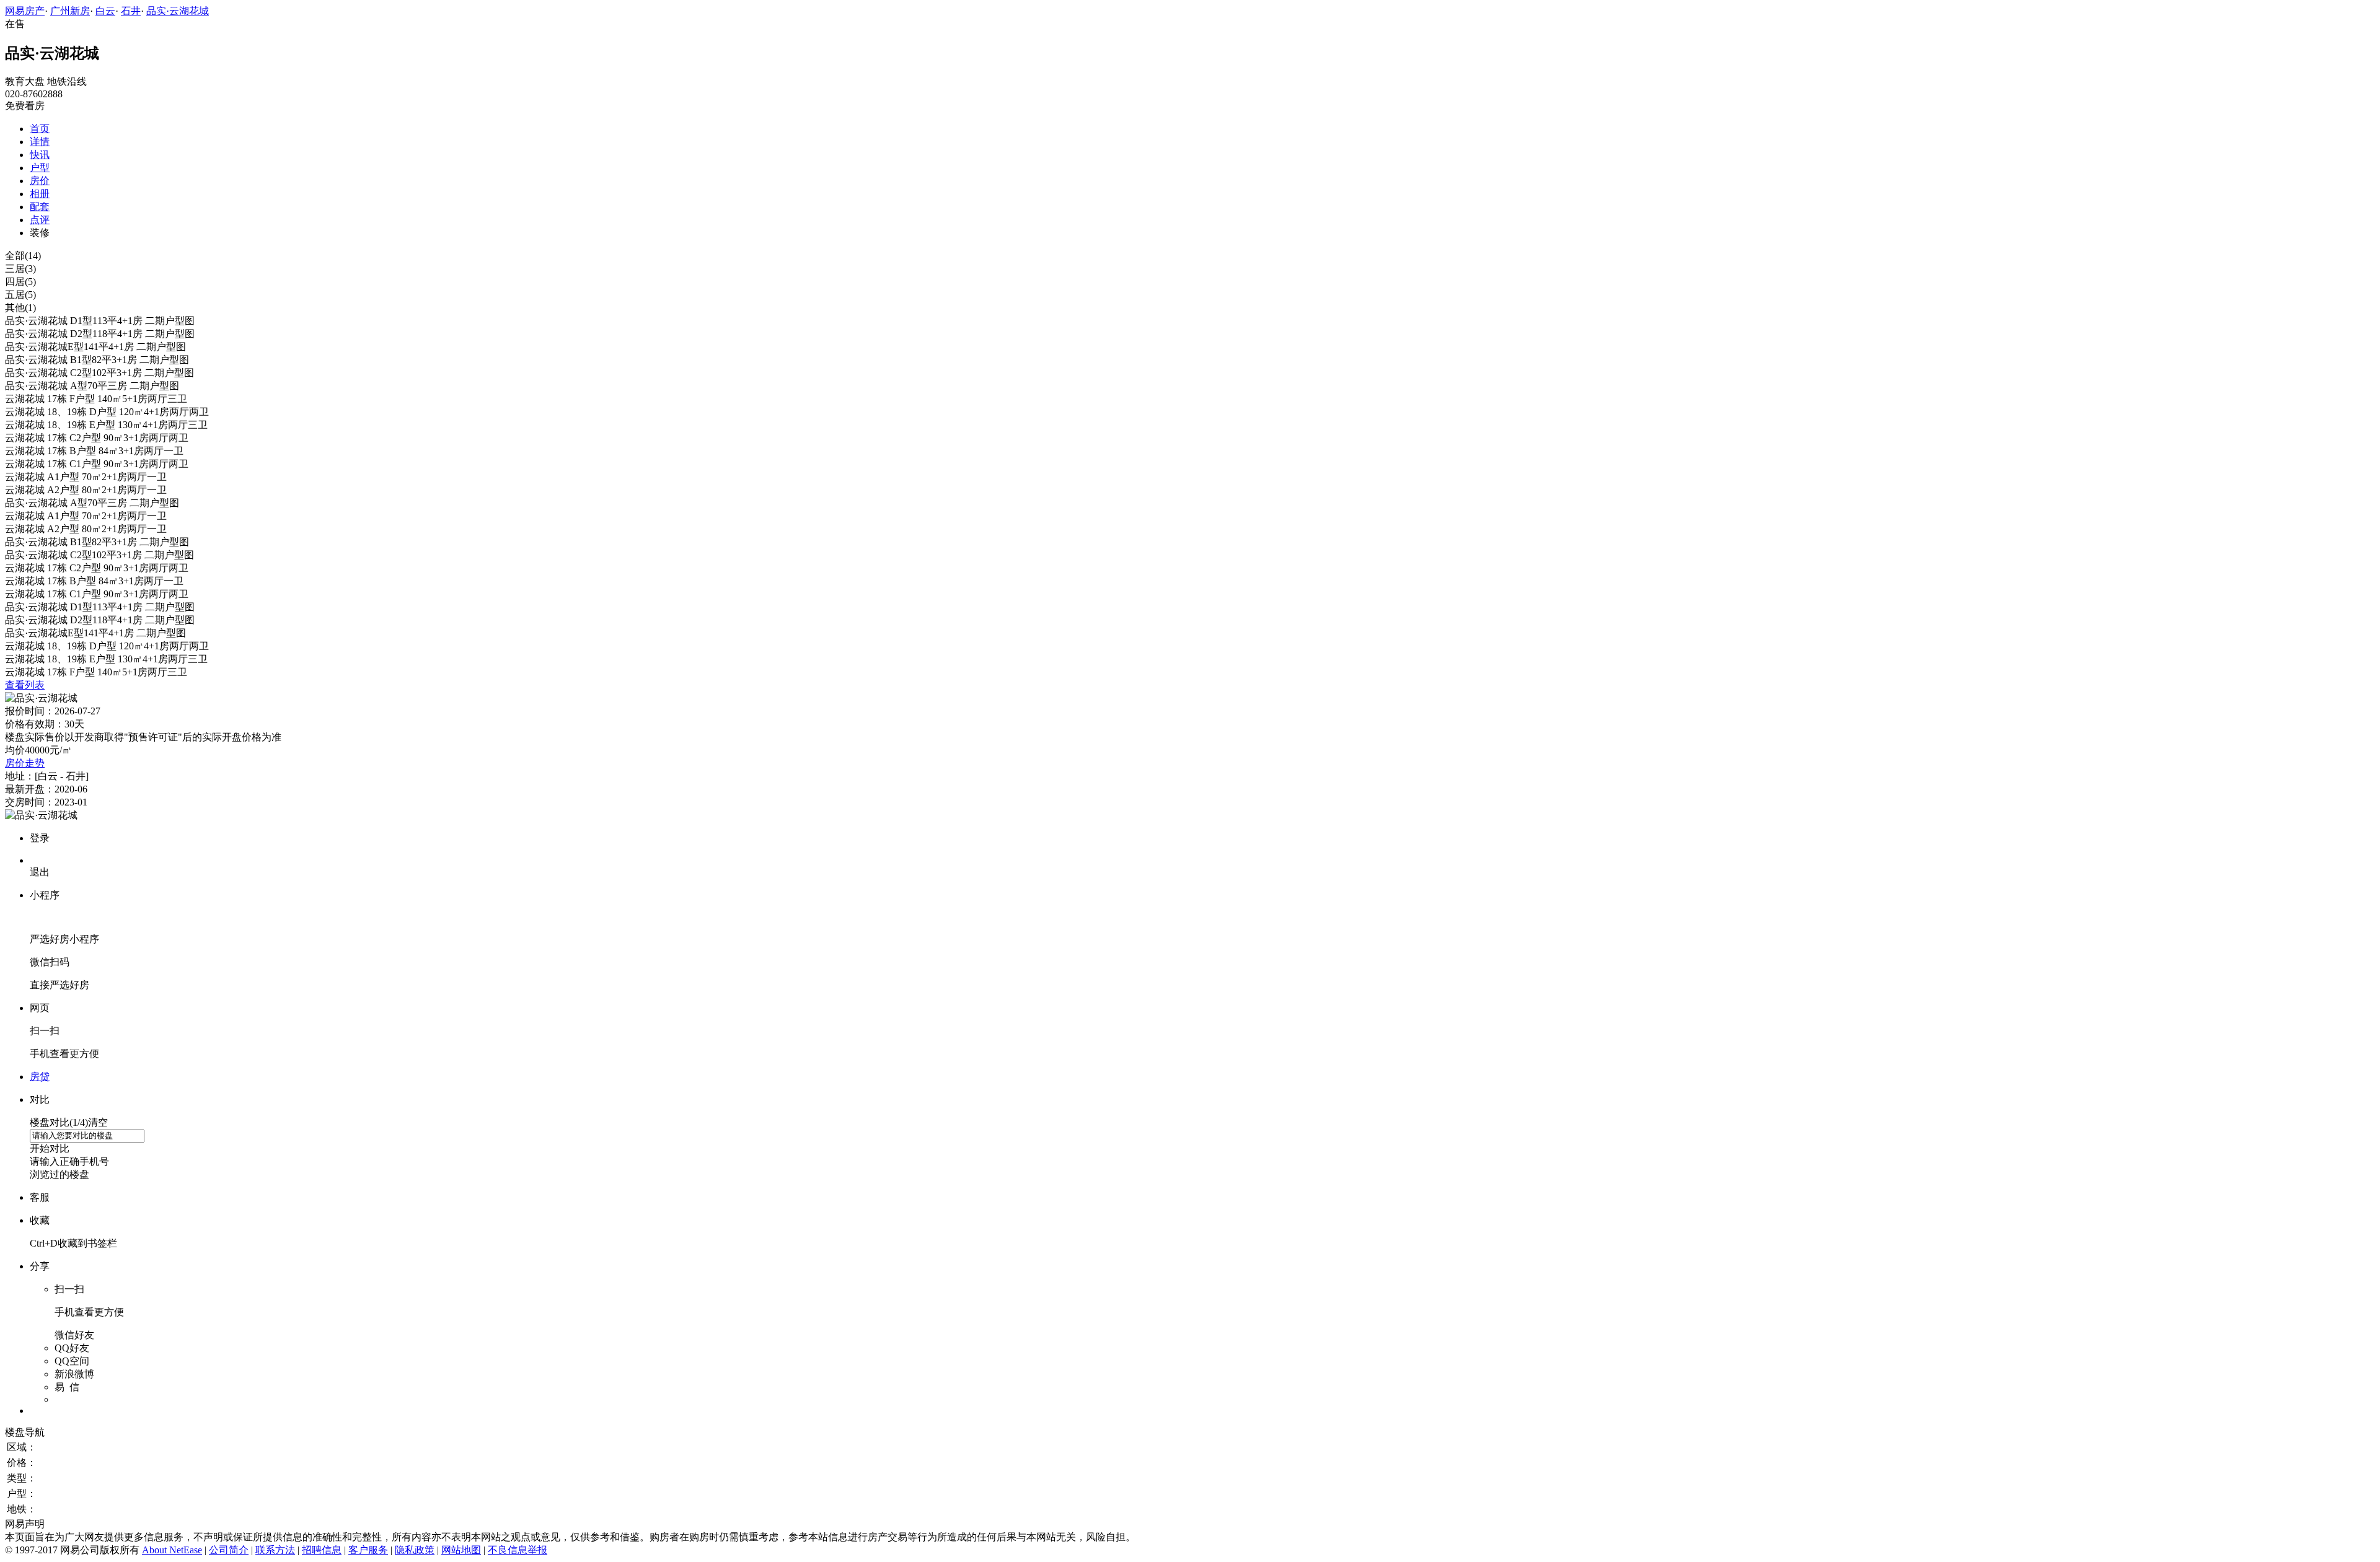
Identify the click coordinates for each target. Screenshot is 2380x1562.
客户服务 (368, 1550)
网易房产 (25, 11)
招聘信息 (322, 1550)
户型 (40, 168)
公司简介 (229, 1550)
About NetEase (172, 1550)
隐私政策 (415, 1550)
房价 (40, 181)
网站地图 (461, 1550)
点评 (40, 220)
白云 (105, 11)
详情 (40, 142)
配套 (40, 207)
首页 (40, 129)
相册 (40, 194)
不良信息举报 (518, 1550)
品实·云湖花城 (178, 11)
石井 (131, 11)
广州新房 (70, 11)
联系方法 (275, 1550)
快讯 (40, 155)
